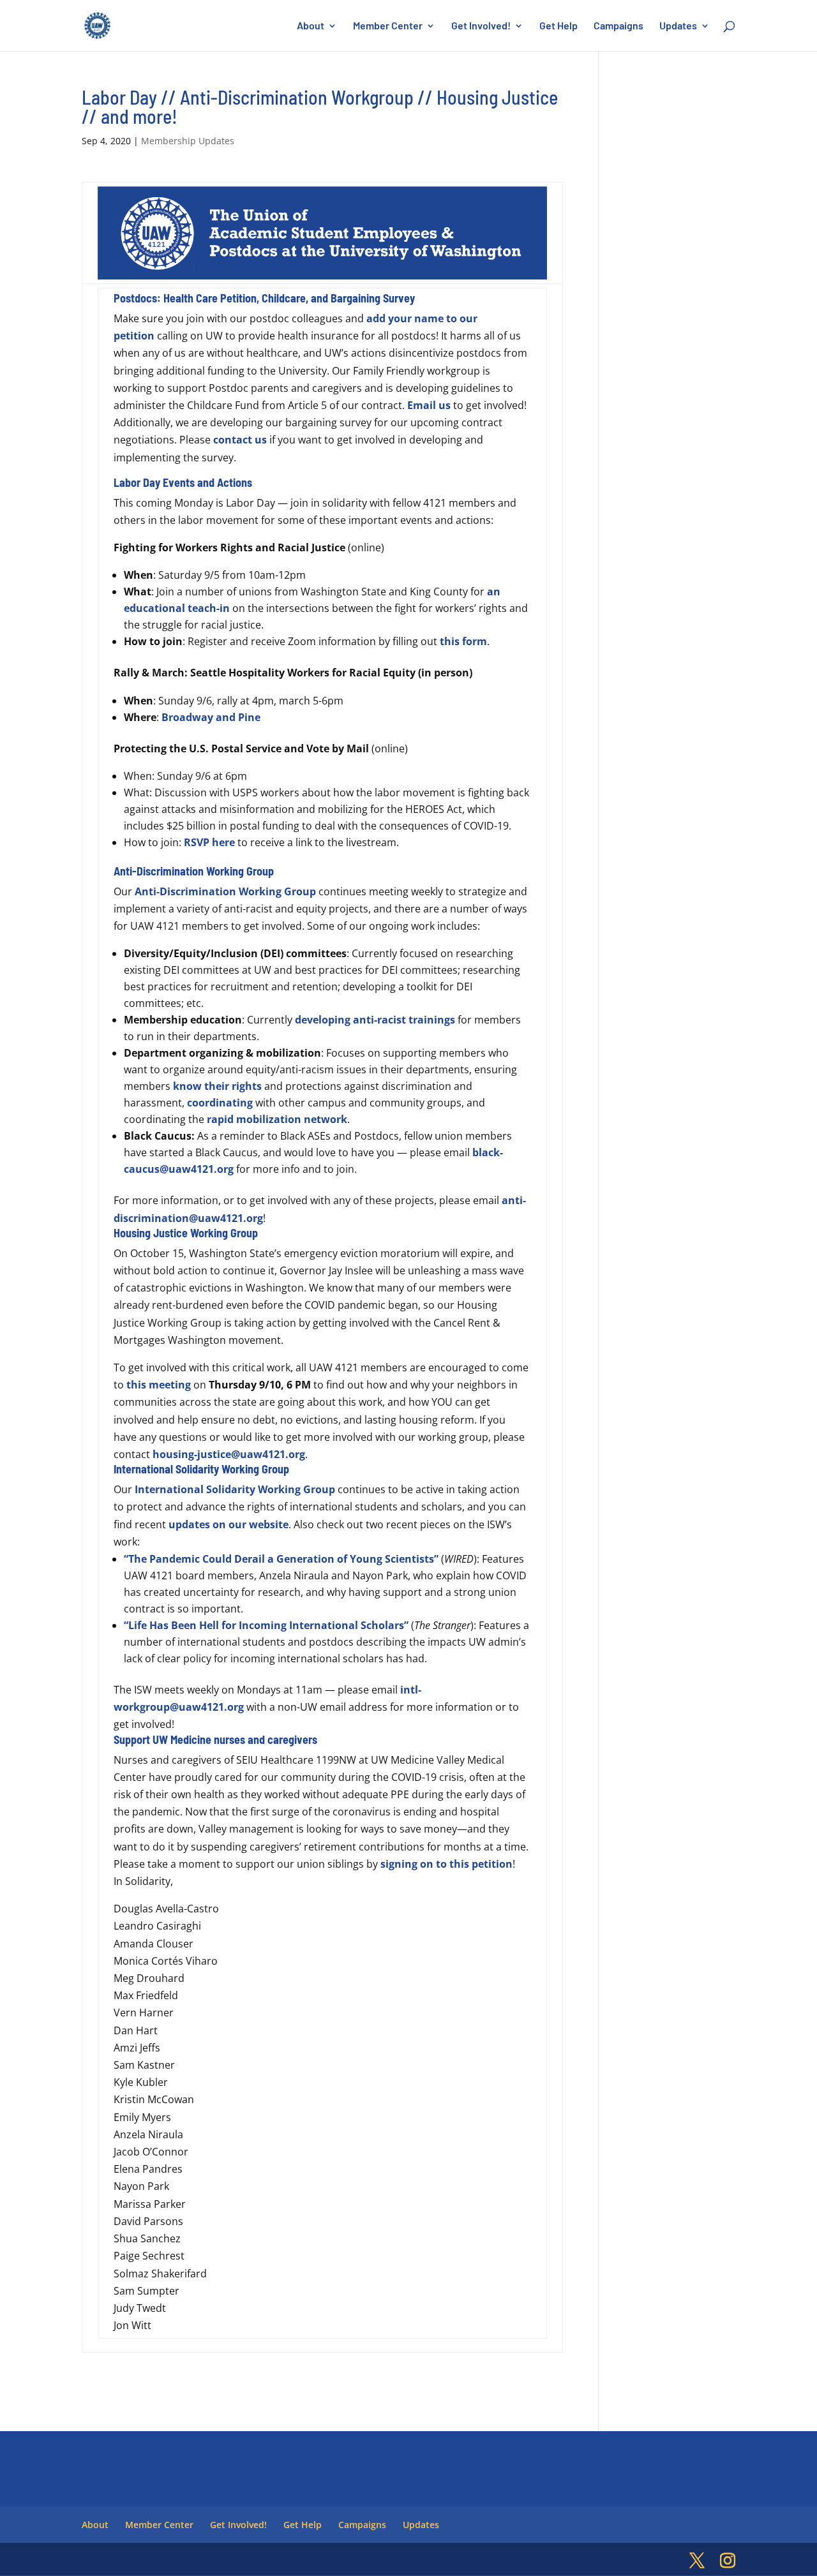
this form (463, 641)
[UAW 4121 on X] (697, 2561)
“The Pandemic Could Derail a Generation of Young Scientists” (281, 1559)
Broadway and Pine (211, 717)
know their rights (217, 1086)
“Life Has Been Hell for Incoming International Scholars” (266, 1625)
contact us (240, 440)
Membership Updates (188, 141)
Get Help (558, 26)
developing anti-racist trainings (375, 1020)
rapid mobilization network (277, 1119)
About (311, 26)
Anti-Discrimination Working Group (225, 891)
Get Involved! (481, 26)
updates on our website (229, 1524)
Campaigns (618, 26)
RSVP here (209, 842)
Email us (429, 405)
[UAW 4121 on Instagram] (728, 2561)
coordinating (220, 1103)
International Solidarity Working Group (235, 1489)
